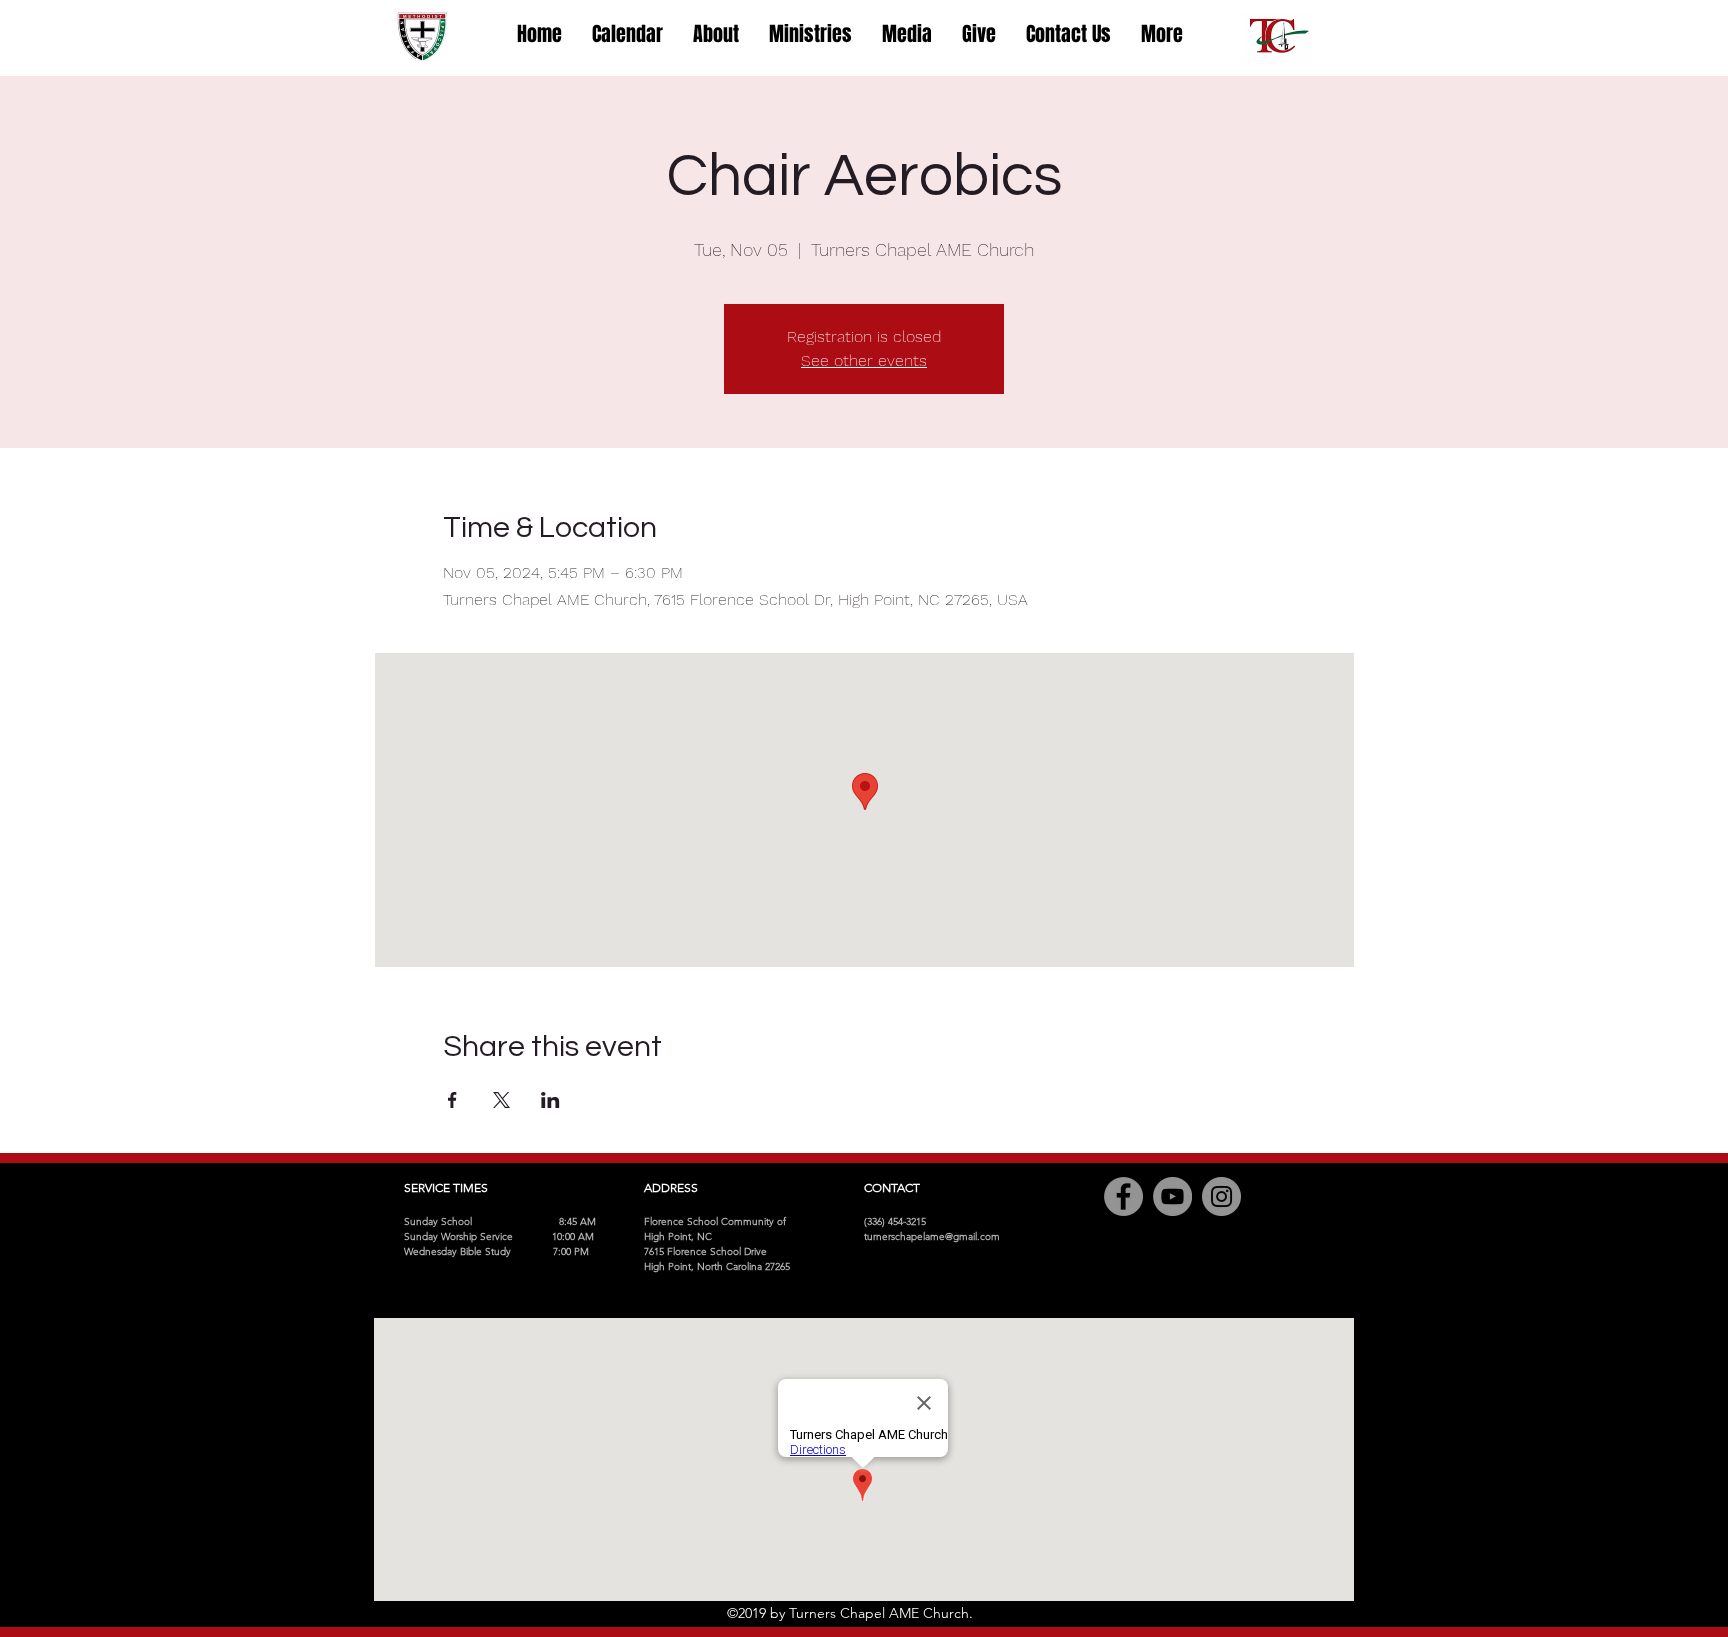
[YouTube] (1172, 1196)
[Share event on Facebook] (452, 1100)
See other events (864, 360)
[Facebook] (1123, 1196)
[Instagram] (1221, 1196)
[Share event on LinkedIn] (550, 1100)
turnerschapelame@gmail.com (932, 1236)
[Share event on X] (501, 1100)
